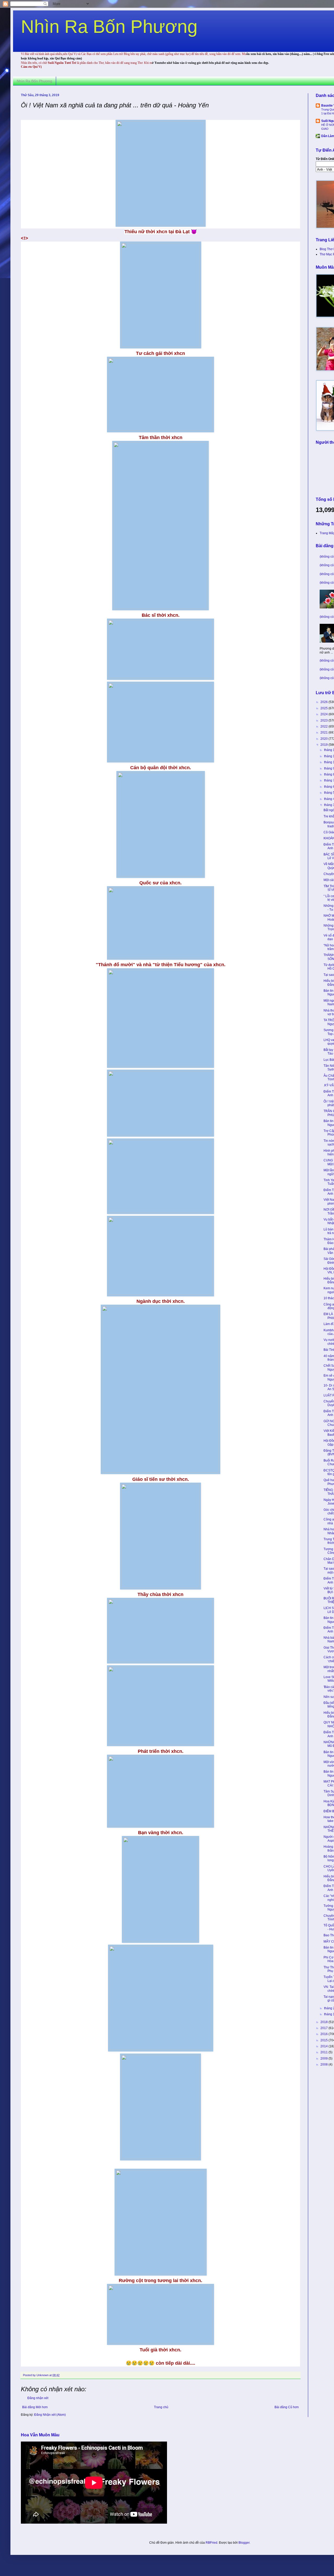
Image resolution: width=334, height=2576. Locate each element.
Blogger (244, 2543)
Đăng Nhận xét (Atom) (50, 2415)
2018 (324, 2022)
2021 (324, 732)
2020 (324, 739)
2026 (324, 702)
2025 (324, 708)
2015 (324, 2040)
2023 (324, 720)
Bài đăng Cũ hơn (287, 2407)
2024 (324, 714)
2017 (324, 2028)
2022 (324, 726)
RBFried (211, 2543)
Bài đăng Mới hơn (35, 2407)
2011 (324, 2052)
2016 (324, 2034)
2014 (324, 2046)
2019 (324, 745)
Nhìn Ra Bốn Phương (109, 27)
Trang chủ (161, 2407)
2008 (324, 2065)
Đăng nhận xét (38, 2398)
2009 (324, 2059)
